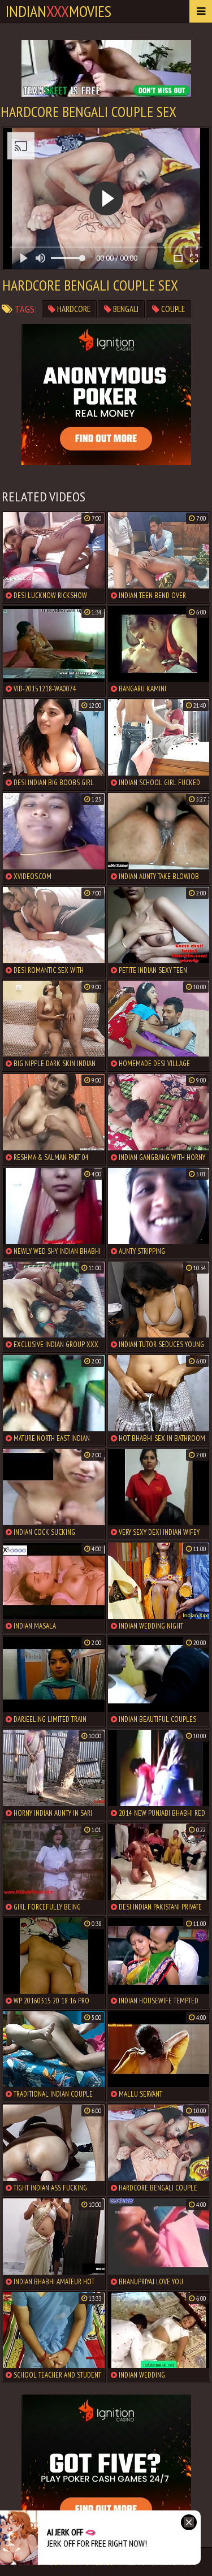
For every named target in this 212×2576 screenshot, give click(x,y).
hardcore (73, 309)
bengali (125, 309)
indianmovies (59, 11)
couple (172, 309)
